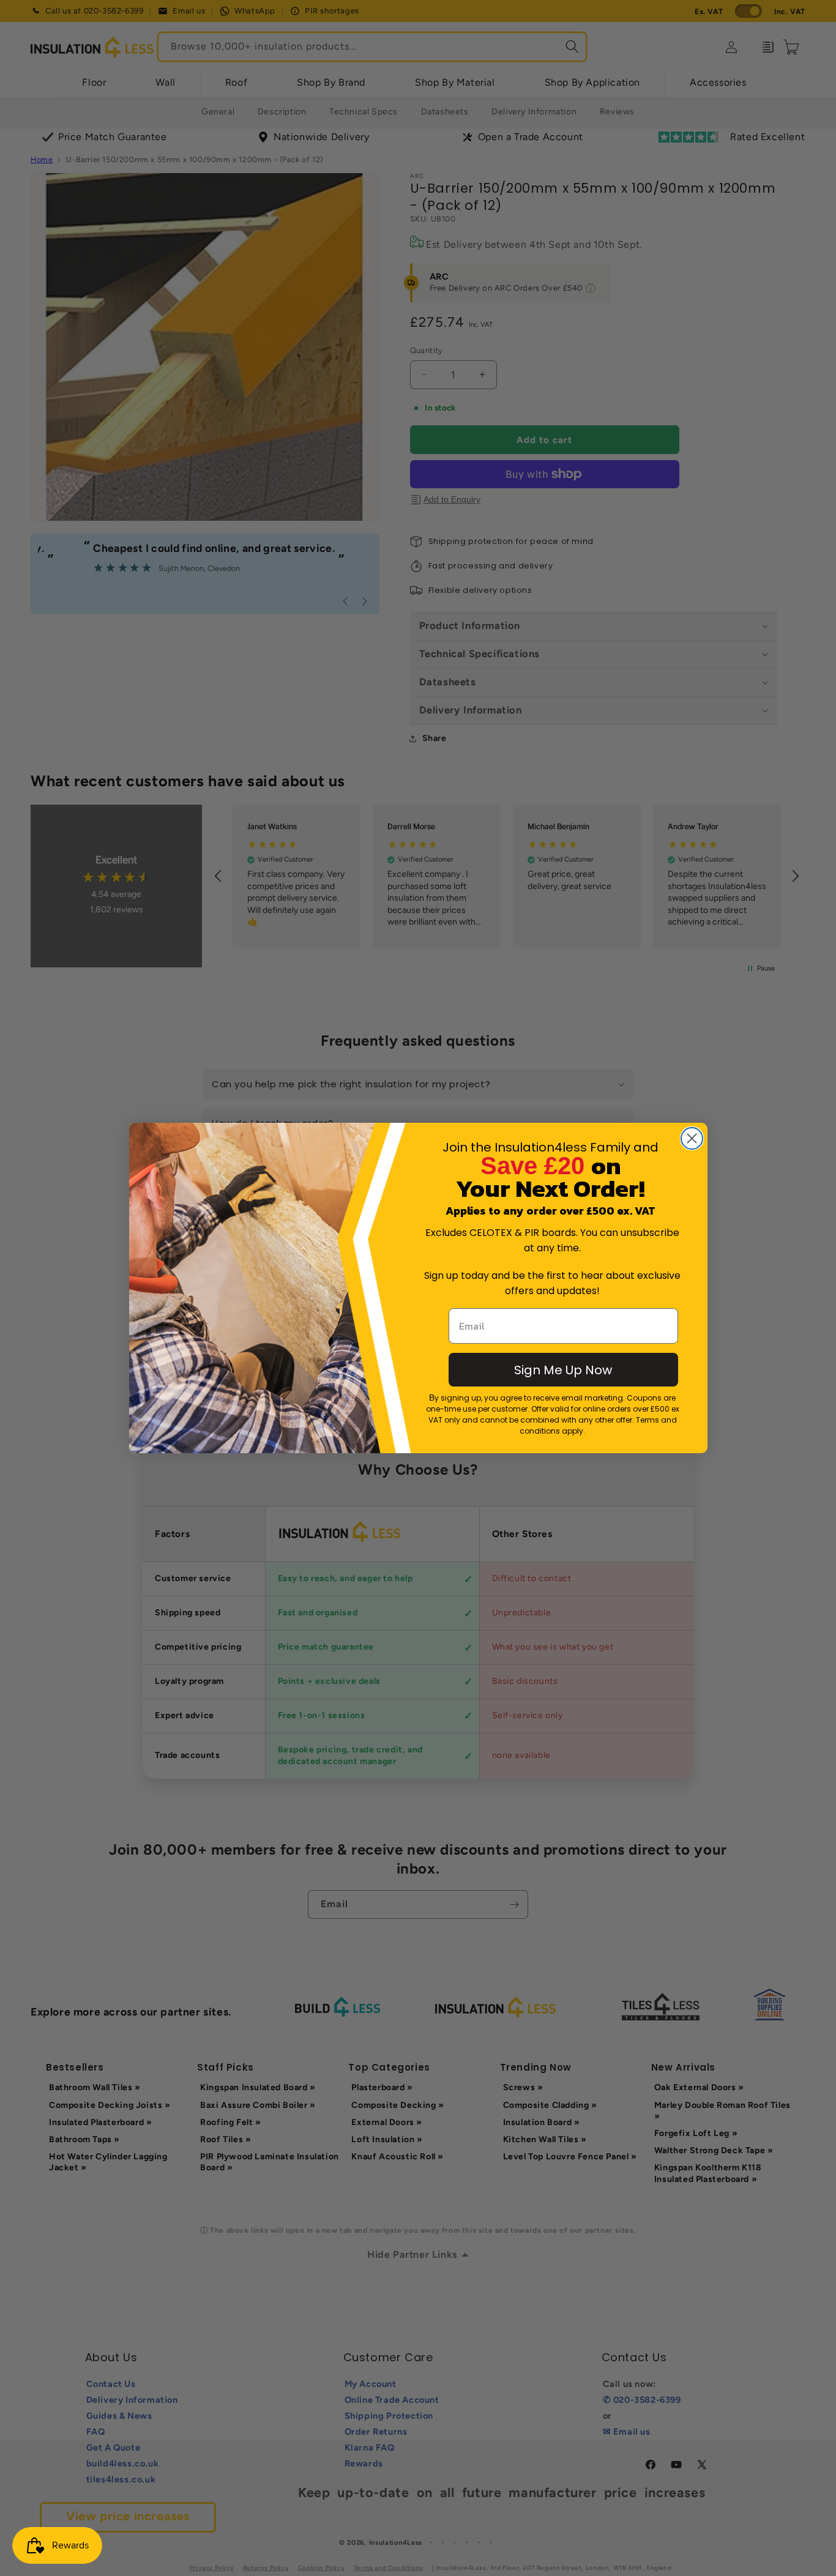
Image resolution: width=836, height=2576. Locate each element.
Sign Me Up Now (563, 1370)
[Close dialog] (692, 1138)
